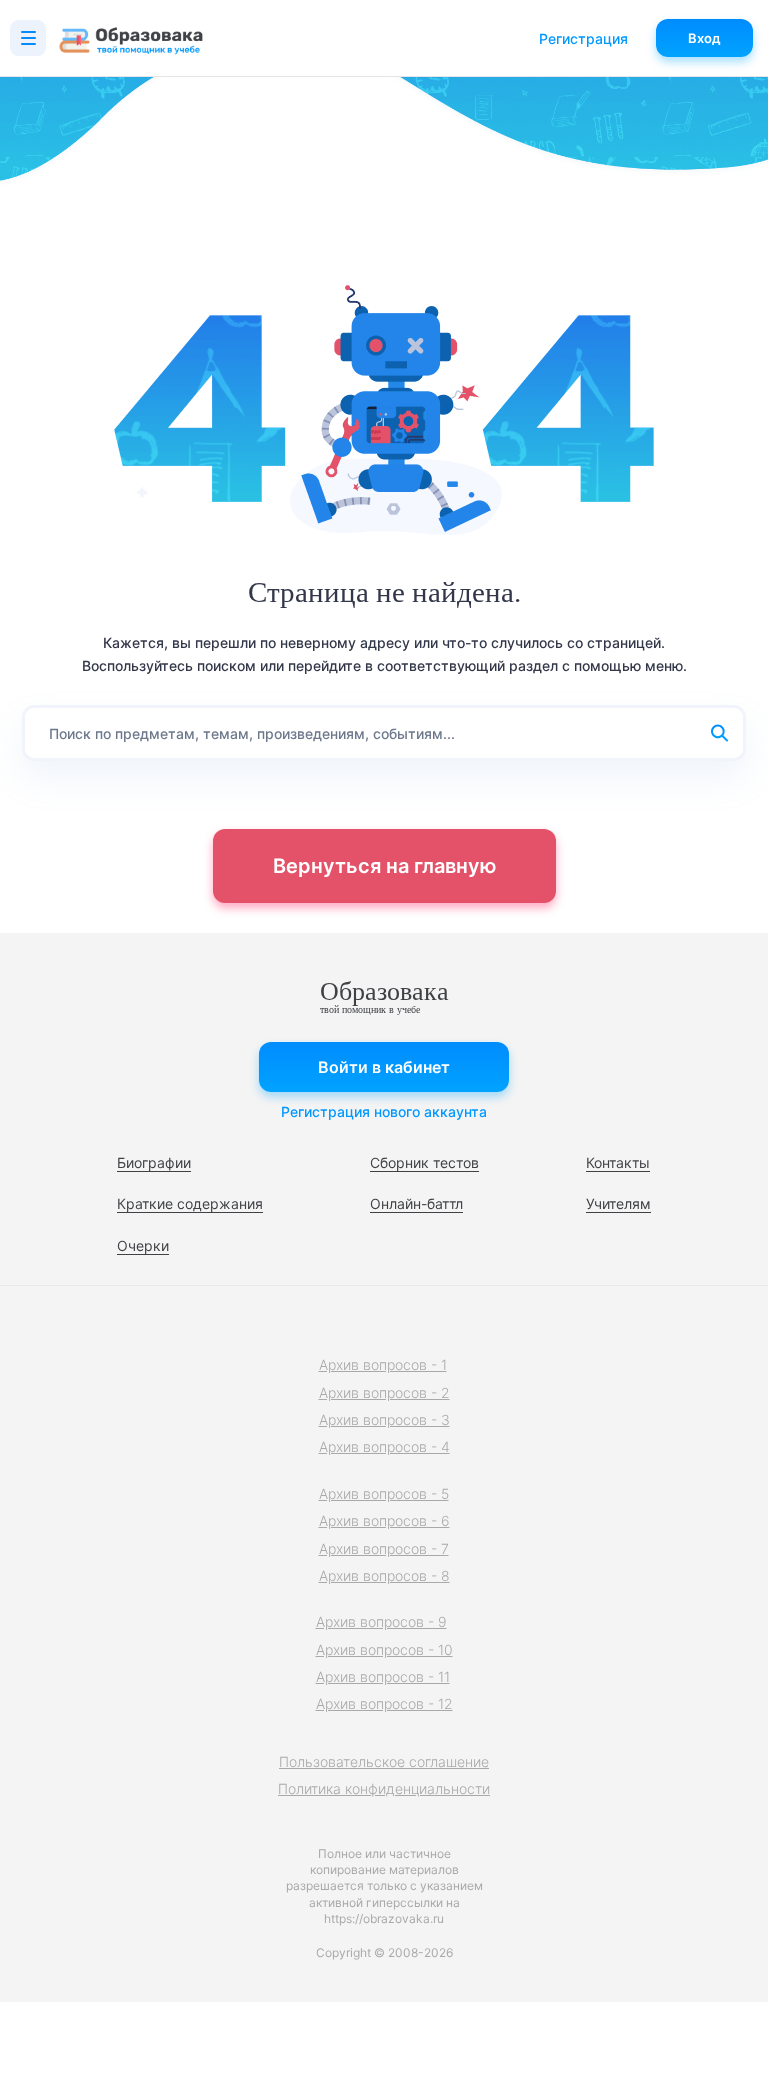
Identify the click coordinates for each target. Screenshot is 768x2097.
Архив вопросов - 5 (384, 1493)
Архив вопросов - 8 (384, 1575)
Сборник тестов (424, 1162)
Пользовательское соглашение (384, 1761)
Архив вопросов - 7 (384, 1548)
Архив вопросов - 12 (384, 1703)
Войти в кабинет (384, 1067)
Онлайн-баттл (416, 1203)
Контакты (618, 1162)
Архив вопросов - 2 (384, 1392)
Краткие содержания (190, 1203)
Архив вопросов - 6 (384, 1520)
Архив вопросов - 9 (381, 1621)
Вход (704, 38)
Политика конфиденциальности (384, 1788)
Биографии (154, 1162)
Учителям (618, 1203)
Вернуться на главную (384, 866)
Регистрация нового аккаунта (384, 1111)
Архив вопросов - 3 (384, 1419)
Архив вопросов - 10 (384, 1649)
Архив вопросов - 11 (383, 1676)
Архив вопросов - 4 (384, 1446)
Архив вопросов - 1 (383, 1364)
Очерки (143, 1245)
